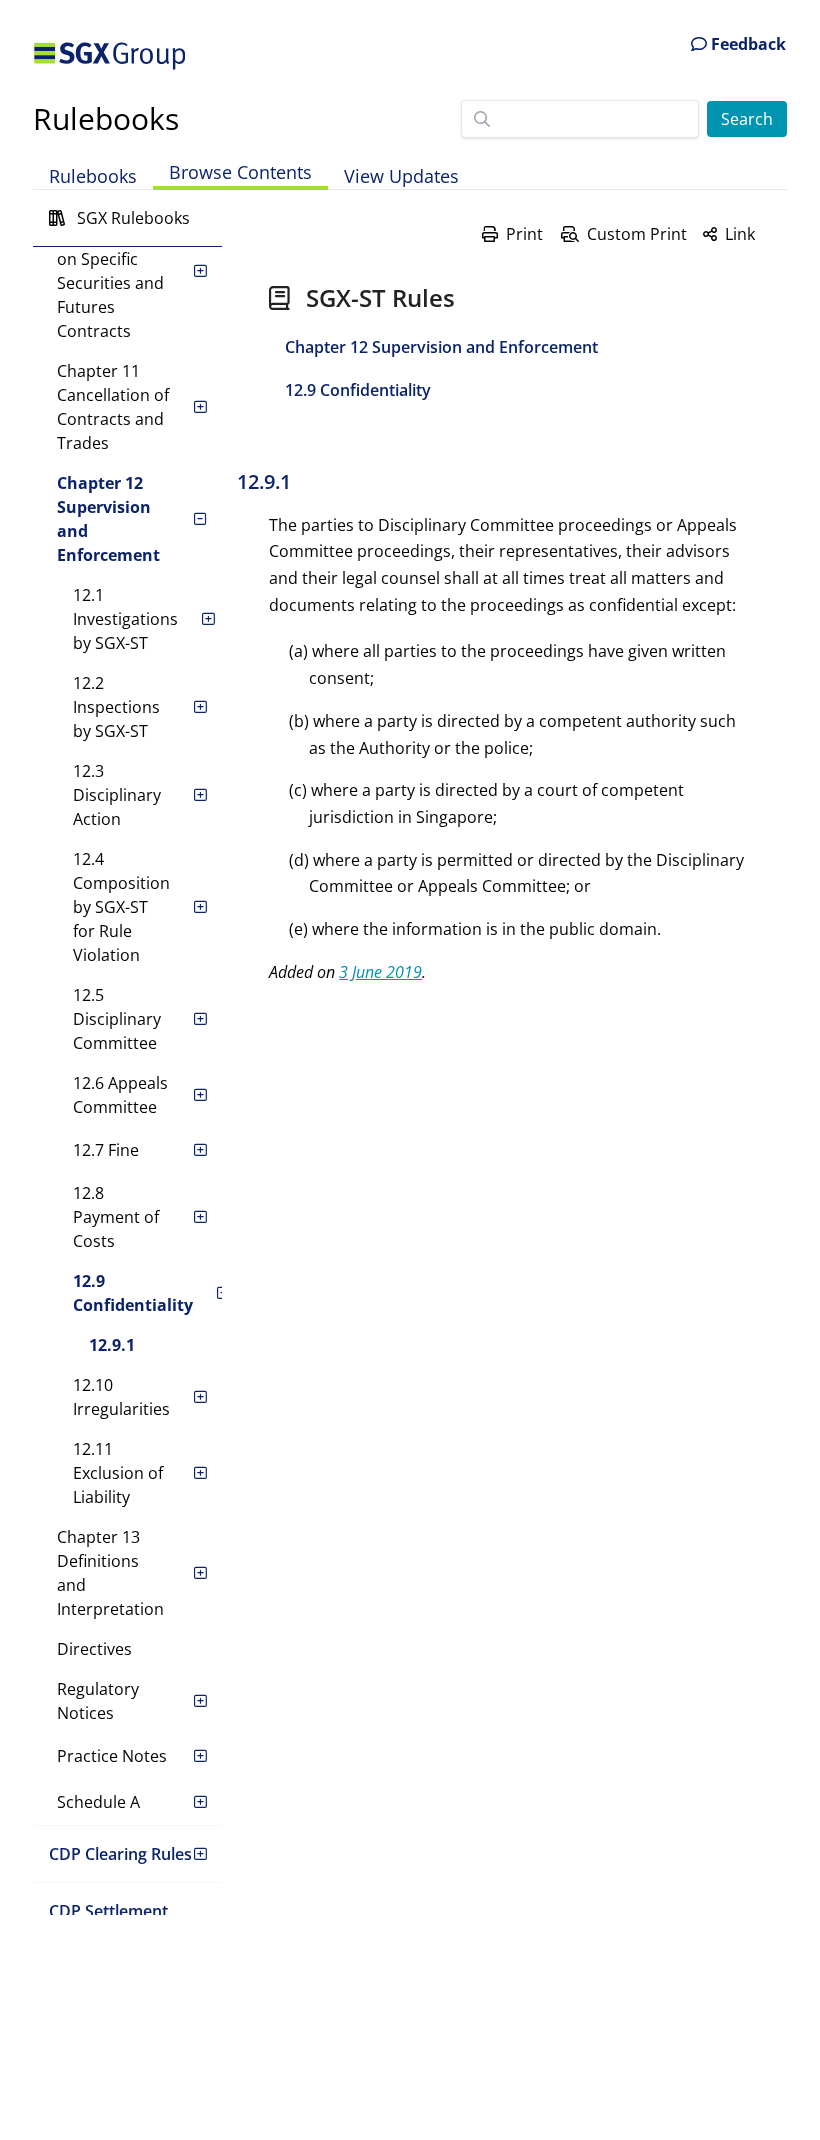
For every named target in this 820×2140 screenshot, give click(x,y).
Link (740, 234)
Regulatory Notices (98, 1701)
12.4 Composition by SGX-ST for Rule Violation (121, 907)
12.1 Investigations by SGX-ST (125, 619)
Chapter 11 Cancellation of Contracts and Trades (113, 407)
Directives (94, 1649)
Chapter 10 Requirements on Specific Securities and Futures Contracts (110, 271)
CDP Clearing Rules (120, 1854)
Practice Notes (112, 1756)
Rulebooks (106, 118)
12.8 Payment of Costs (116, 1217)
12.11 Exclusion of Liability (118, 1473)
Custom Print (637, 234)
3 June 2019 (380, 972)
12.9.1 (112, 1345)
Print (524, 234)
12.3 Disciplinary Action (117, 795)
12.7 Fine (106, 1150)
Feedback (746, 44)
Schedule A (98, 1802)
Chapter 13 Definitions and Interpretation (110, 1573)
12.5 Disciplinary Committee (117, 1019)
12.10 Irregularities (121, 1397)
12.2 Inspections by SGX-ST (116, 707)
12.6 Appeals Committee (120, 1095)
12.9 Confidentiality (133, 1293)
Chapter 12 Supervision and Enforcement (108, 519)
